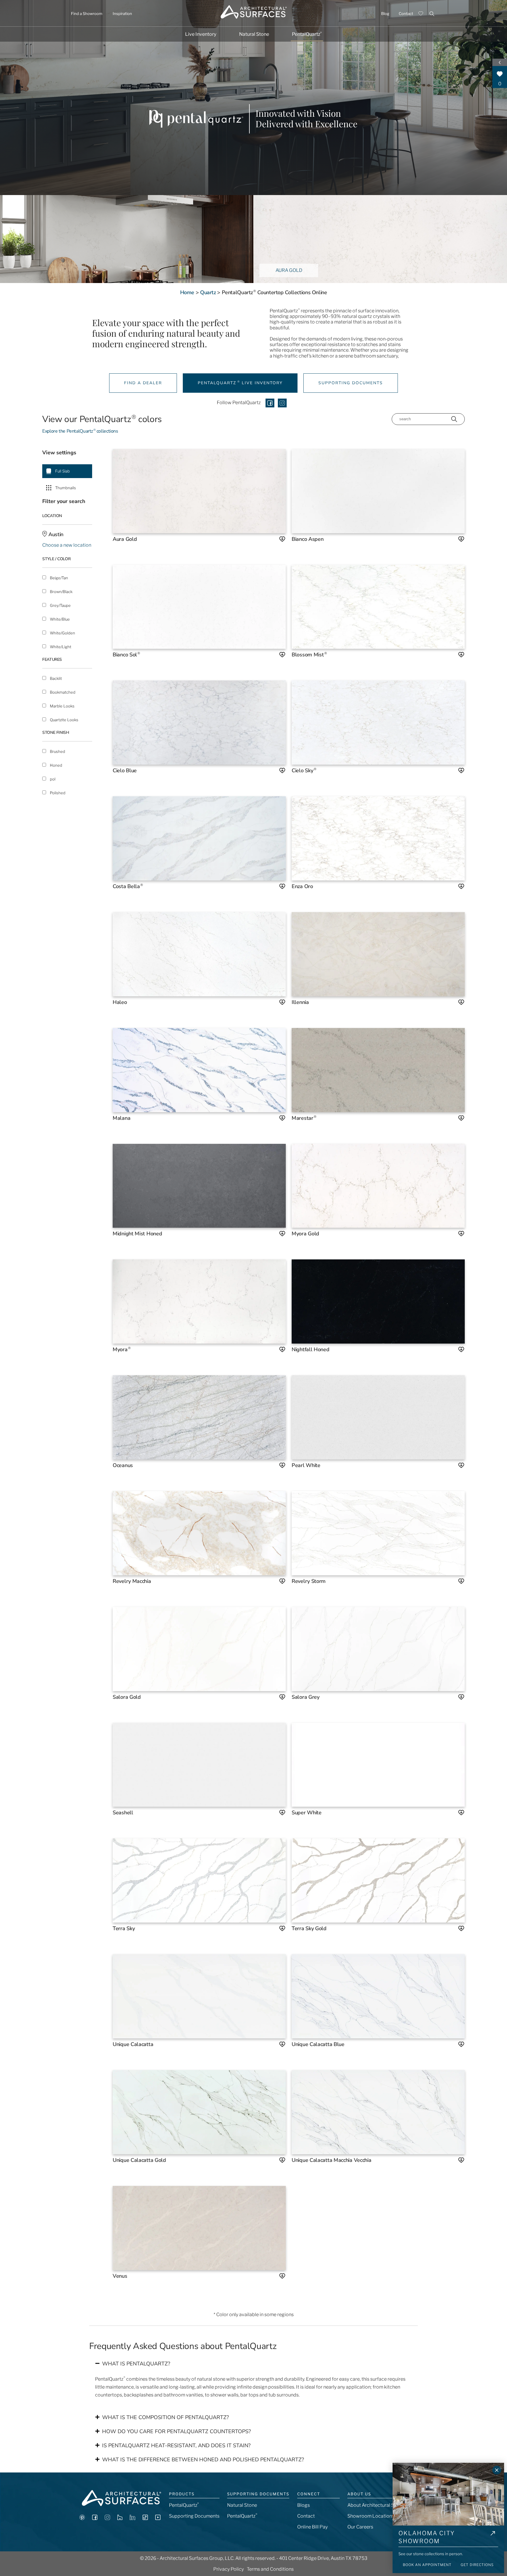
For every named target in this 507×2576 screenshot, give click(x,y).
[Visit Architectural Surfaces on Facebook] (95, 2518)
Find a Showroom (87, 13)
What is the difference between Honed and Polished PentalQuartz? (203, 2460)
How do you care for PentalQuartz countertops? (176, 2431)
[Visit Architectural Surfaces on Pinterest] (82, 2518)
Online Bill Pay (312, 2527)
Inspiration (122, 13)
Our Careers (360, 2527)
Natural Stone (254, 34)
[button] (253, 2364)
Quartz (208, 292)
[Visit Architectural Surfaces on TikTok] (145, 2518)
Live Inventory (201, 34)
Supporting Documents (194, 2516)
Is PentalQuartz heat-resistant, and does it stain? (176, 2445)
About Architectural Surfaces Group (386, 2505)
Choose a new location (67, 545)
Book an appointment (427, 2565)
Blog (385, 13)
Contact (406, 13)
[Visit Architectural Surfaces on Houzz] (120, 2518)
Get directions (477, 2565)
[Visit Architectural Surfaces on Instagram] (107, 2518)
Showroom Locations (371, 2516)
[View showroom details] (493, 2538)
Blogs (304, 2505)
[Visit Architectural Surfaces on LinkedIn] (132, 2518)
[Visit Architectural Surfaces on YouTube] (158, 2518)
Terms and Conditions (270, 2569)
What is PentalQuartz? (136, 2364)
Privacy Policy (229, 2569)
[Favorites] (421, 13)
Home (187, 292)
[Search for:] (428, 13)
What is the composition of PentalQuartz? (165, 2417)
